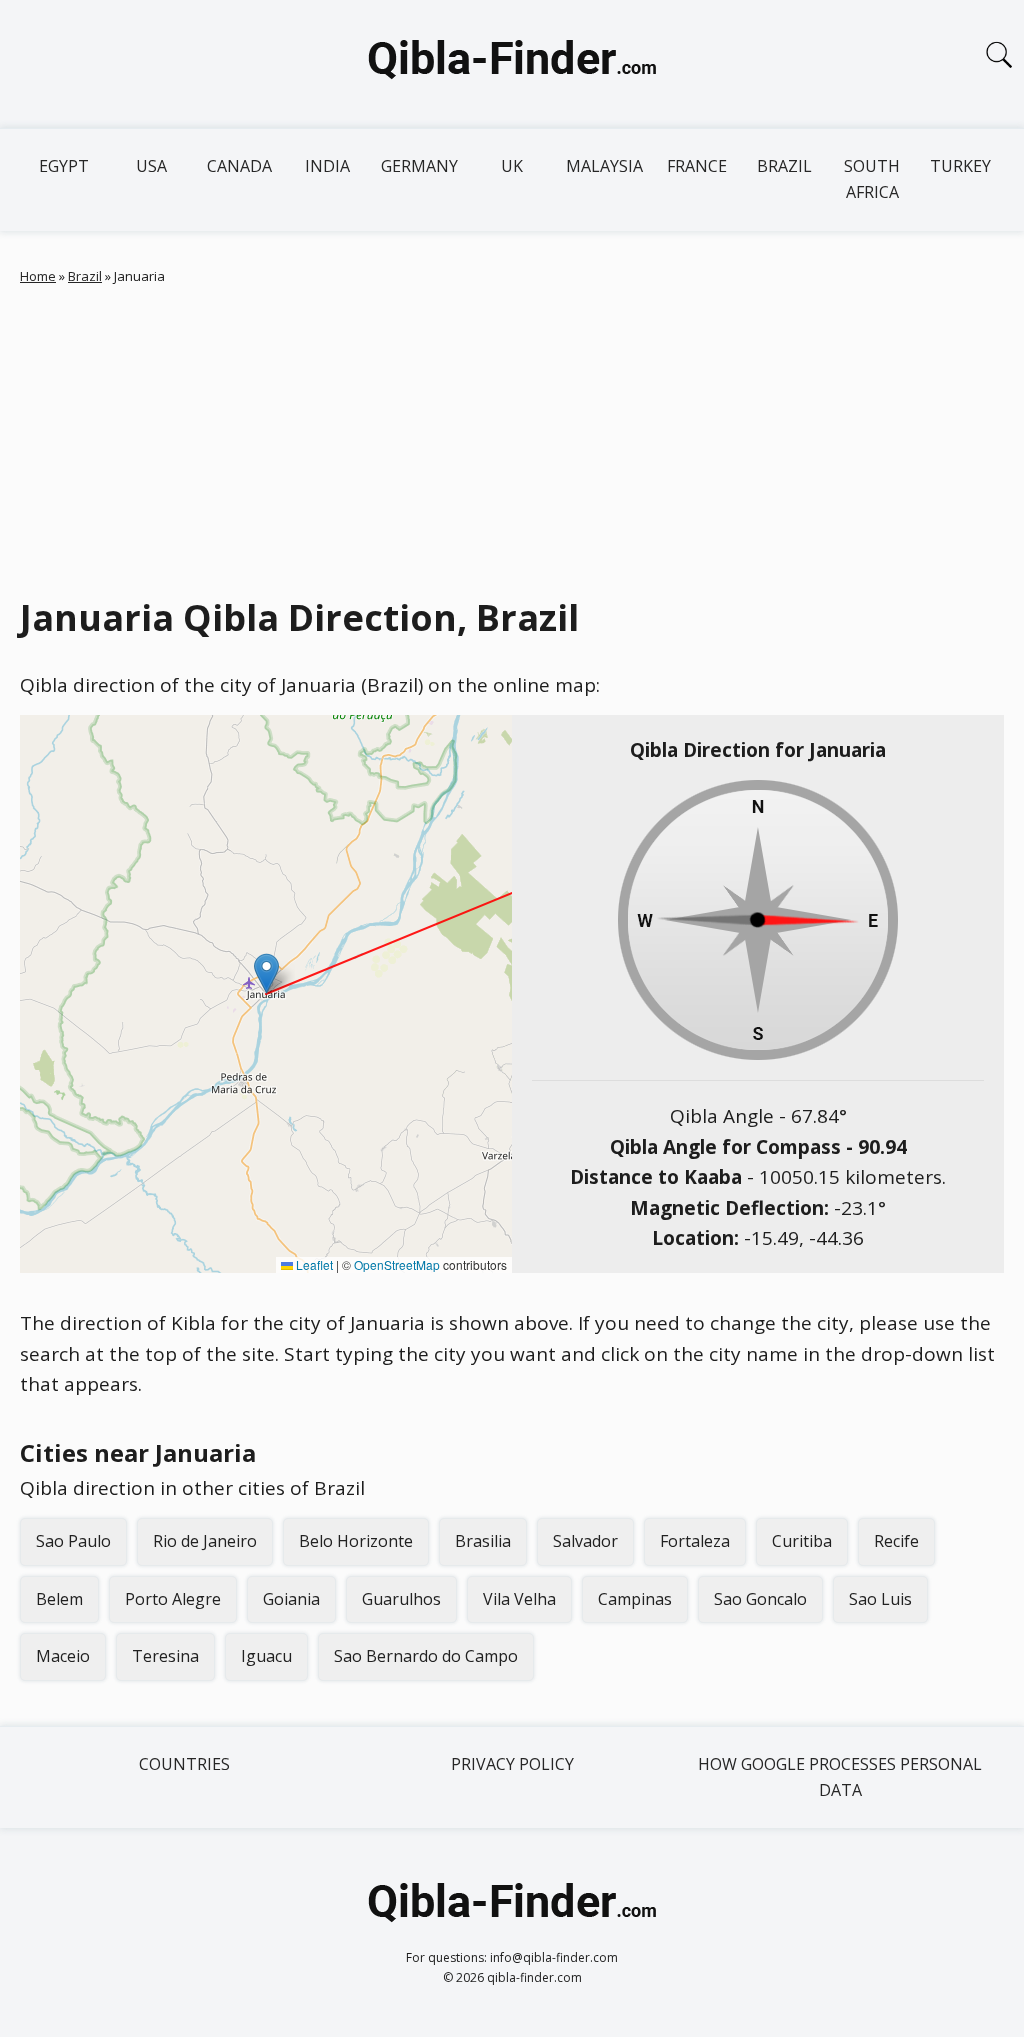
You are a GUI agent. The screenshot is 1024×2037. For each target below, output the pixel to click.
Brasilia (483, 1541)
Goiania (291, 1599)
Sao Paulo (73, 1541)
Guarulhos (401, 1599)
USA (151, 166)
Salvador (585, 1541)
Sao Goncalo (760, 1599)
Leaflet (313, 1264)
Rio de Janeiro (205, 1541)
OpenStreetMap (397, 1264)
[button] (266, 973)
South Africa (872, 179)
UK (512, 166)
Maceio (63, 1656)
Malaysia (604, 166)
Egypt (64, 166)
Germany (419, 166)
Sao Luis (880, 1599)
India (327, 166)
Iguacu (266, 1656)
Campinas (635, 1599)
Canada (239, 166)
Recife (896, 1541)
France (697, 166)
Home (38, 276)
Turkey (960, 166)
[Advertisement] (512, 436)
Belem (59, 1599)
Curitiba (802, 1541)
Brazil (784, 166)
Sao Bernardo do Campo (426, 1656)
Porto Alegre (173, 1599)
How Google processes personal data (840, 1777)
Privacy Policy (512, 1764)
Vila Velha (519, 1599)
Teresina (165, 1656)
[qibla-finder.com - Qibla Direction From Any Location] (512, 64)
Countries (184, 1764)
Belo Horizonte (356, 1541)
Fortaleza (695, 1541)
